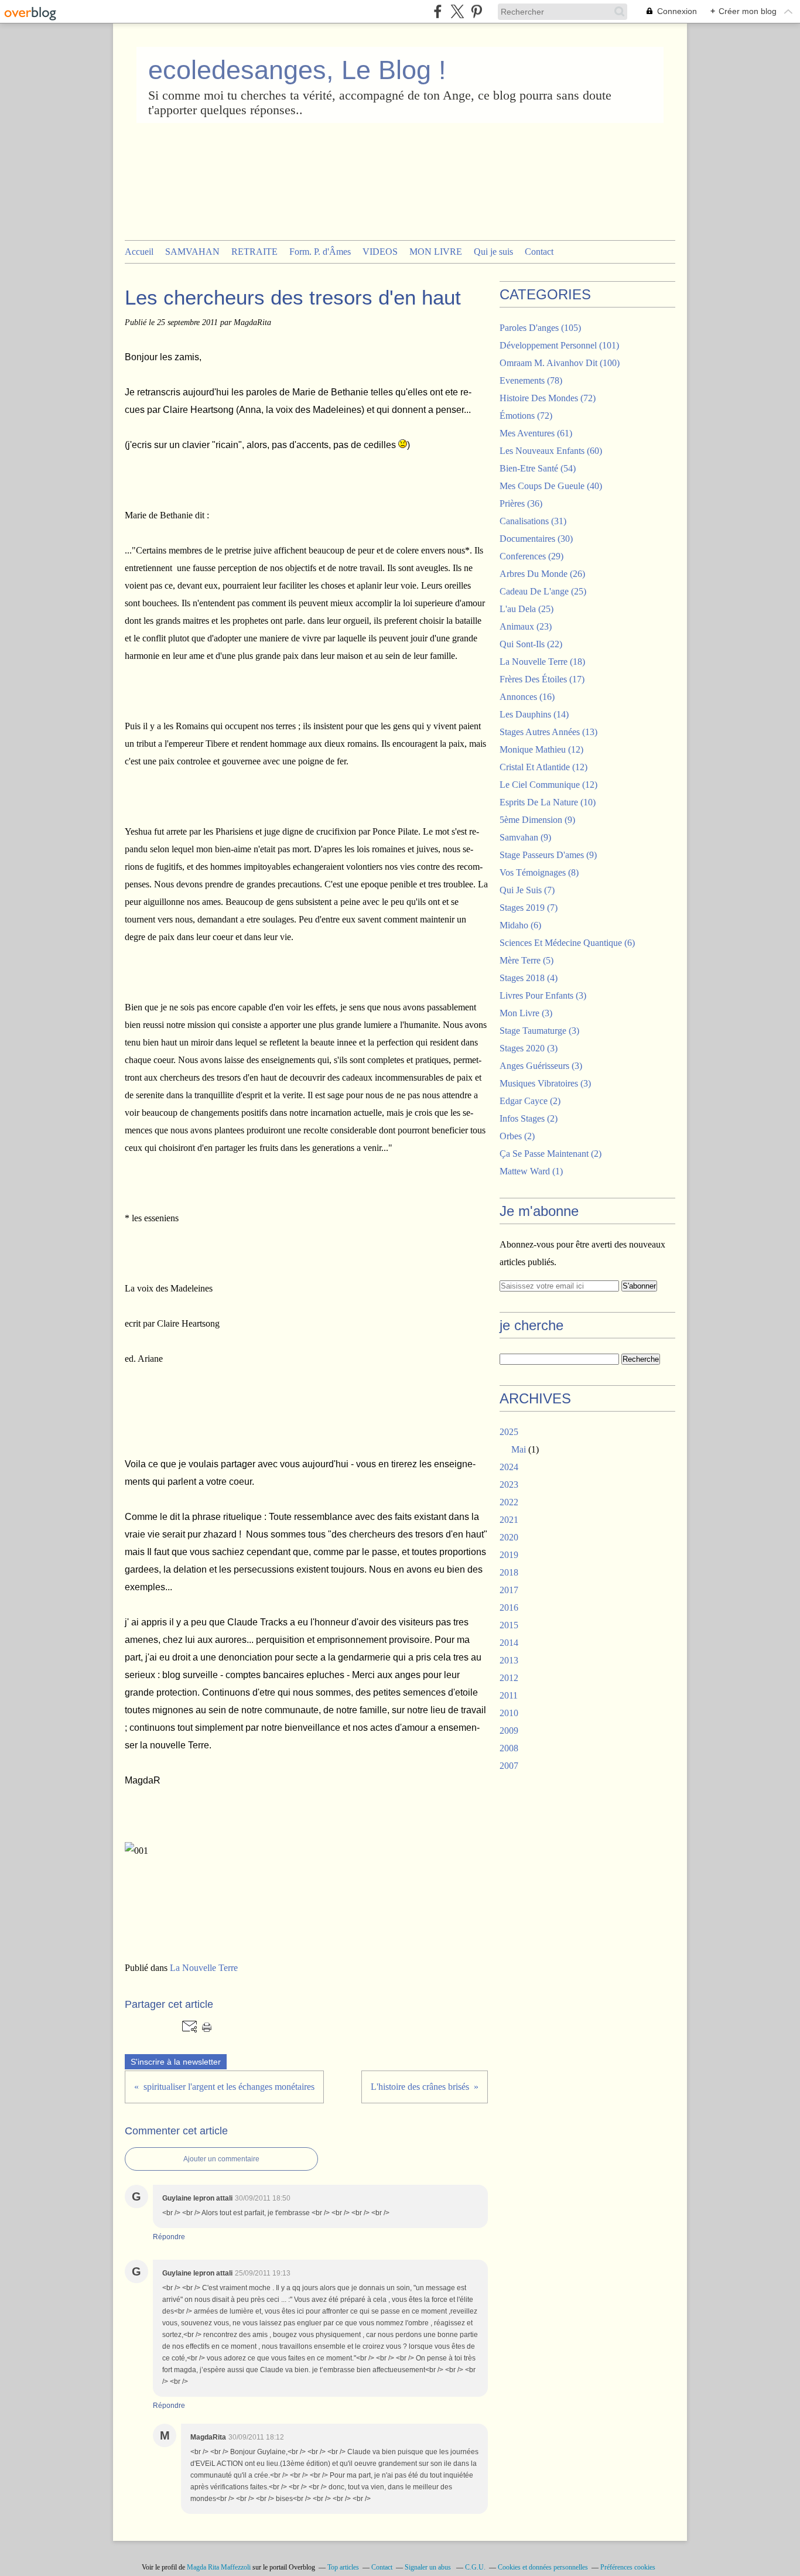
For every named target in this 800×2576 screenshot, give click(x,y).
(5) (527, 960)
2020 (509, 1537)
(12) (541, 749)
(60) (551, 451)
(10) (548, 802)
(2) (530, 1101)
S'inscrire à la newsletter (176, 2062)
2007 (509, 1766)
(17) (542, 679)
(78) (531, 380)
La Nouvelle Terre (204, 1968)
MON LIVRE (436, 252)
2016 (509, 1608)
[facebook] (438, 11)
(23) (526, 626)
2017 (509, 1590)
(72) (548, 398)
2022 (509, 1502)
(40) (551, 486)
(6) (520, 925)
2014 (509, 1643)
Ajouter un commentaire (221, 2159)
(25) (543, 591)
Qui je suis (493, 252)
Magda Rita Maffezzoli (219, 2567)
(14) (534, 714)
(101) (559, 345)
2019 (509, 1555)
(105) (540, 328)
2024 (509, 1467)
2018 (509, 1572)
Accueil (139, 252)
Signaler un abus (429, 2567)
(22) (531, 644)
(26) (542, 574)
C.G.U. (475, 2567)
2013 (509, 1660)
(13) (548, 732)
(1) (531, 1171)
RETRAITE (254, 252)
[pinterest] (476, 11)
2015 (509, 1625)
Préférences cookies (628, 2567)
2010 (509, 1713)
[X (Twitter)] (457, 11)
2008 (509, 1748)
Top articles (343, 2567)
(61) (536, 433)
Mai (519, 1449)
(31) (533, 521)
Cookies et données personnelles (543, 2567)
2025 (509, 1432)
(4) (529, 978)
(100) (560, 363)
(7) (527, 890)
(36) (521, 503)
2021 (509, 1520)
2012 (509, 1678)
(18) (542, 662)
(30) (536, 539)
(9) (537, 820)
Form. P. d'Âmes (320, 252)
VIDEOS (380, 252)
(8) (539, 872)
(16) (527, 697)
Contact (539, 252)
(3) (543, 995)
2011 (509, 1695)
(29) (531, 556)
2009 (509, 1731)
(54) (538, 468)
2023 (509, 1485)
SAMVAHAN (192, 252)
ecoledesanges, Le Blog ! (297, 70)
